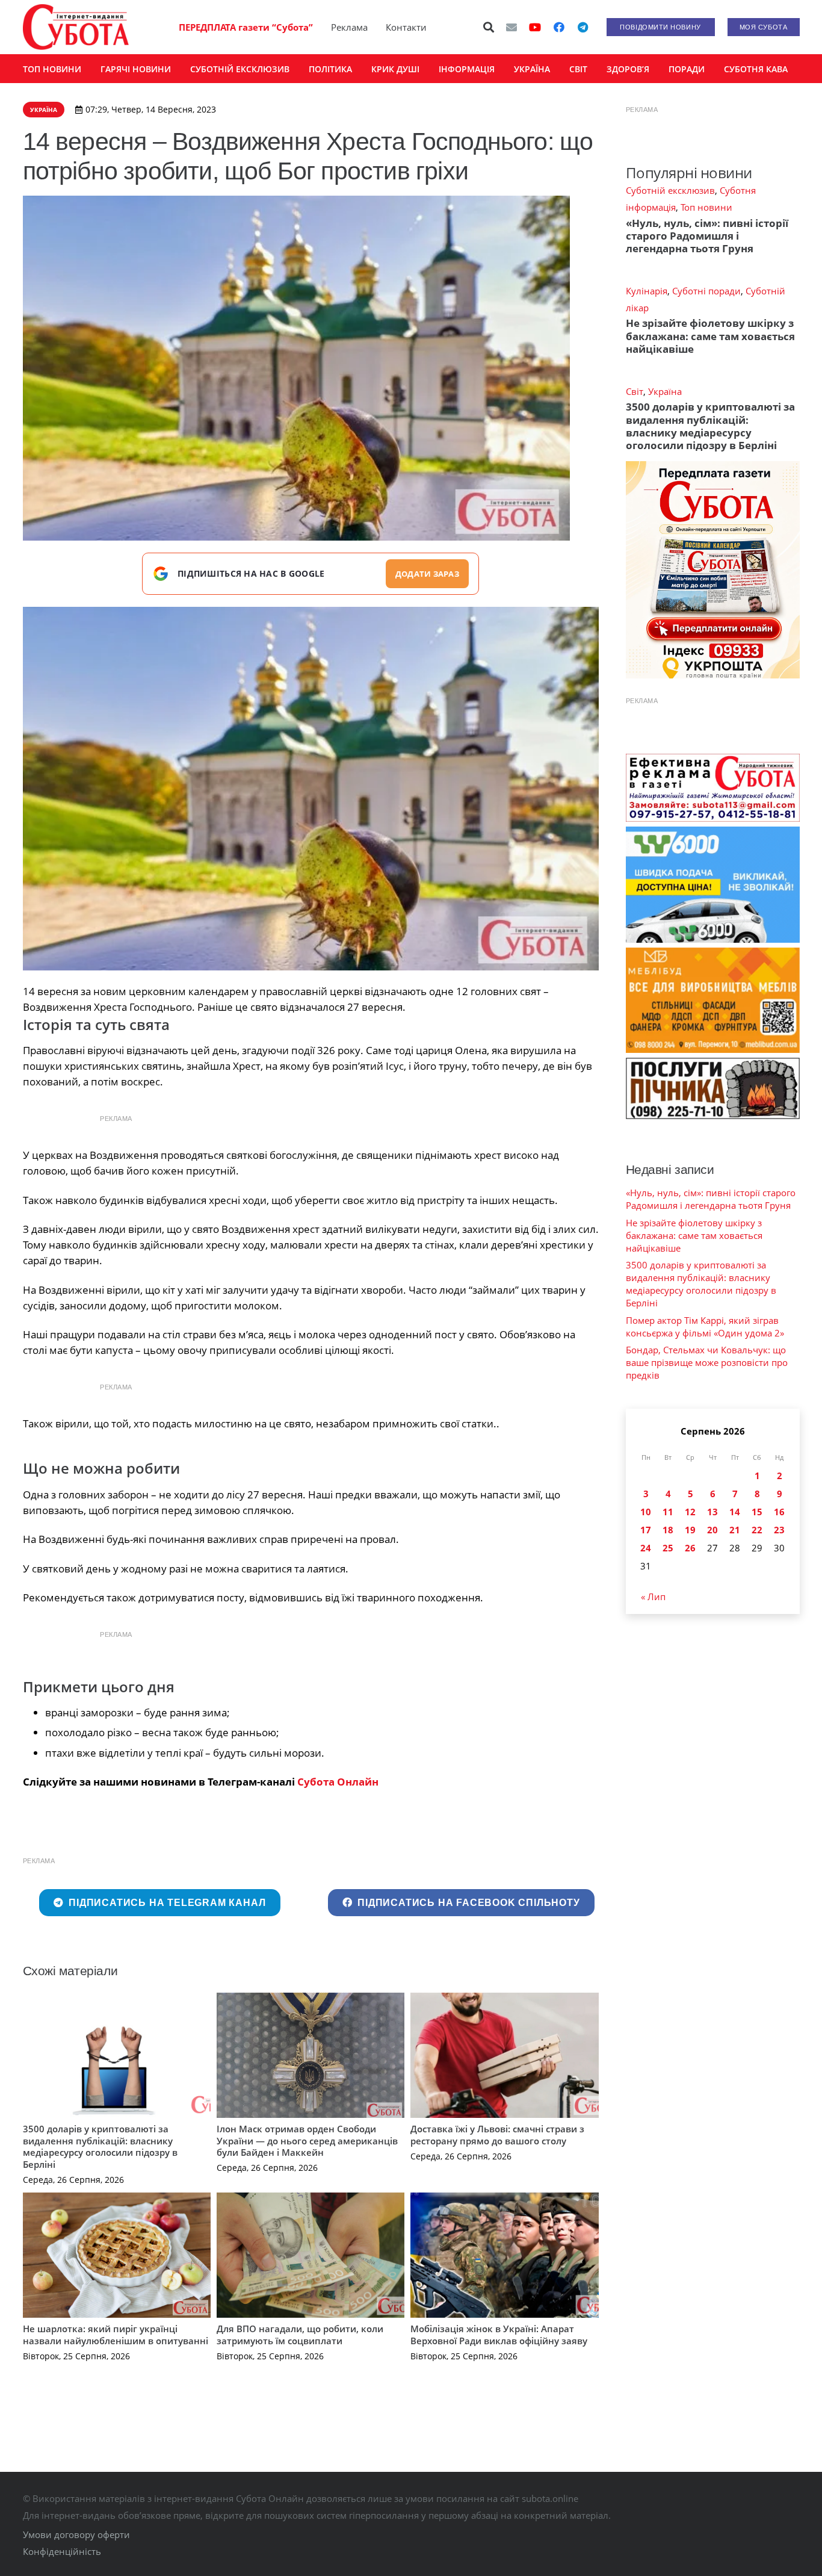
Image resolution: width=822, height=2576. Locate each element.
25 (668, 1548)
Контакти (406, 27)
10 (646, 1512)
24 (646, 1548)
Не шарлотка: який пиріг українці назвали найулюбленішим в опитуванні (116, 2335)
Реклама (349, 27)
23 (779, 1530)
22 (757, 1530)
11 (668, 1512)
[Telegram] (583, 27)
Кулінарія (647, 291)
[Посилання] (76, 27)
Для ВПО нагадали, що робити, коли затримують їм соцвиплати (300, 2335)
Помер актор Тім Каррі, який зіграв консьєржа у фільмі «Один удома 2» (705, 1327)
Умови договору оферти (76, 2534)
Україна (665, 391)
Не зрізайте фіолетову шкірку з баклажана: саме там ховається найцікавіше (710, 336)
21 (735, 1530)
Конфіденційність (62, 2551)
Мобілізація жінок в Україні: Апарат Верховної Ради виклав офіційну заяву (499, 2335)
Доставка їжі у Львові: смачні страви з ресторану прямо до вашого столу (497, 2135)
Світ (635, 391)
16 (779, 1512)
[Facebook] (559, 27)
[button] (489, 27)
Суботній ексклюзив (670, 190)
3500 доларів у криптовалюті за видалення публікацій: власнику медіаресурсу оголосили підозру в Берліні (100, 2146)
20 (712, 1530)
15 (757, 1512)
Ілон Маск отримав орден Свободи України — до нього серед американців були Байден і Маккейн (307, 2140)
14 (735, 1512)
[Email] (511, 27)
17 (646, 1530)
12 (690, 1512)
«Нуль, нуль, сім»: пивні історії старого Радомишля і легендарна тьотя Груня (707, 236)
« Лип (653, 1597)
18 (668, 1530)
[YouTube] (535, 27)
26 (690, 1548)
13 (712, 1512)
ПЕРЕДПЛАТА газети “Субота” (246, 27)
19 (690, 1530)
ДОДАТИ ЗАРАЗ (427, 574)
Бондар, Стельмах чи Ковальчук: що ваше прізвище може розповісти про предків (707, 1362)
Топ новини (706, 207)
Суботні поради (706, 291)
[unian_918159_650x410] (311, 789)
